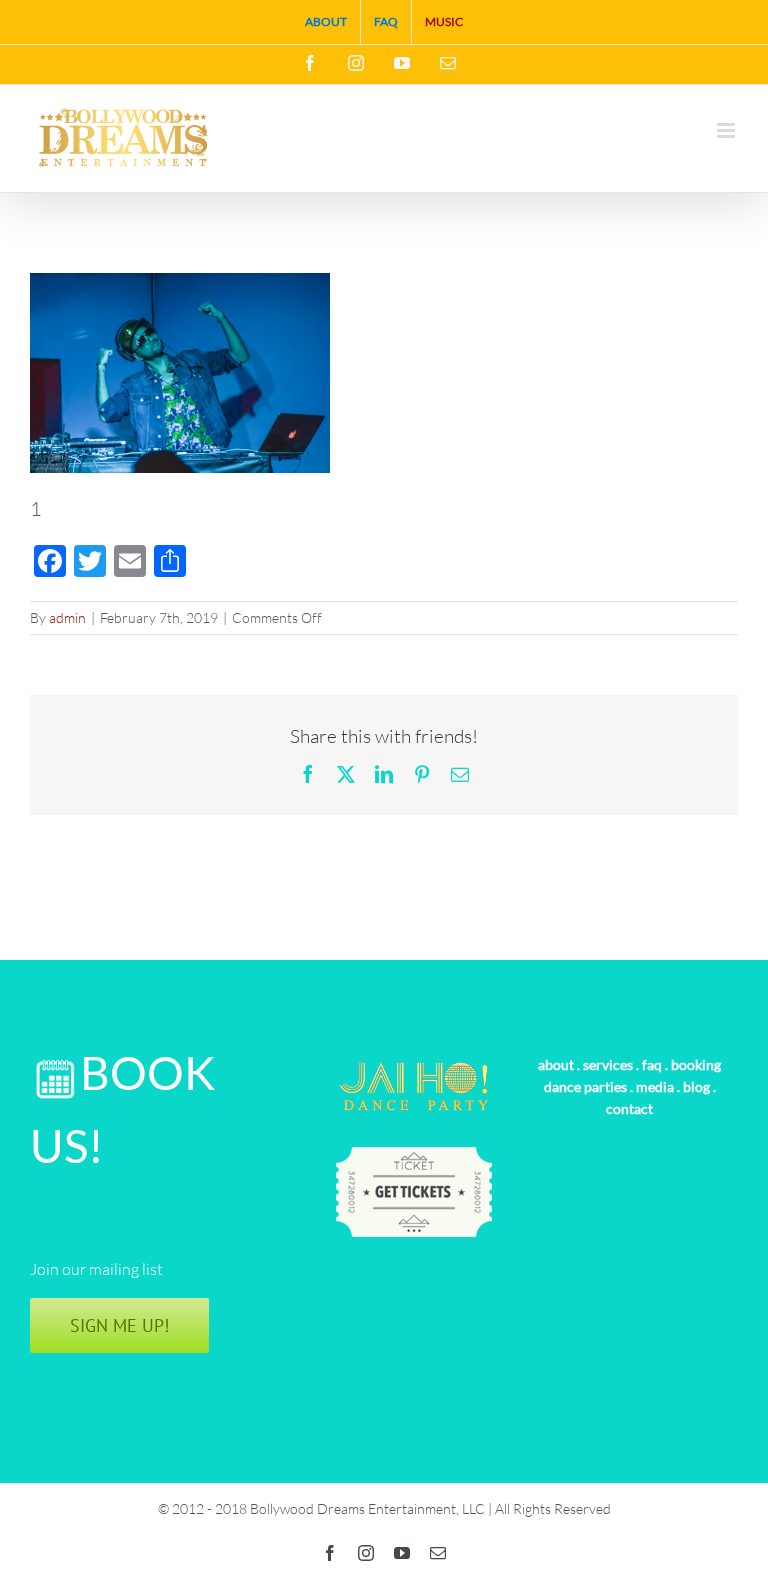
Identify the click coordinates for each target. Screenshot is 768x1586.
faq (652, 1064)
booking (696, 1064)
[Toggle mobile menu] (727, 130)
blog (696, 1086)
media (655, 1086)
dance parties (585, 1086)
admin (67, 617)
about (556, 1064)
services (608, 1064)
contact (629, 1108)
